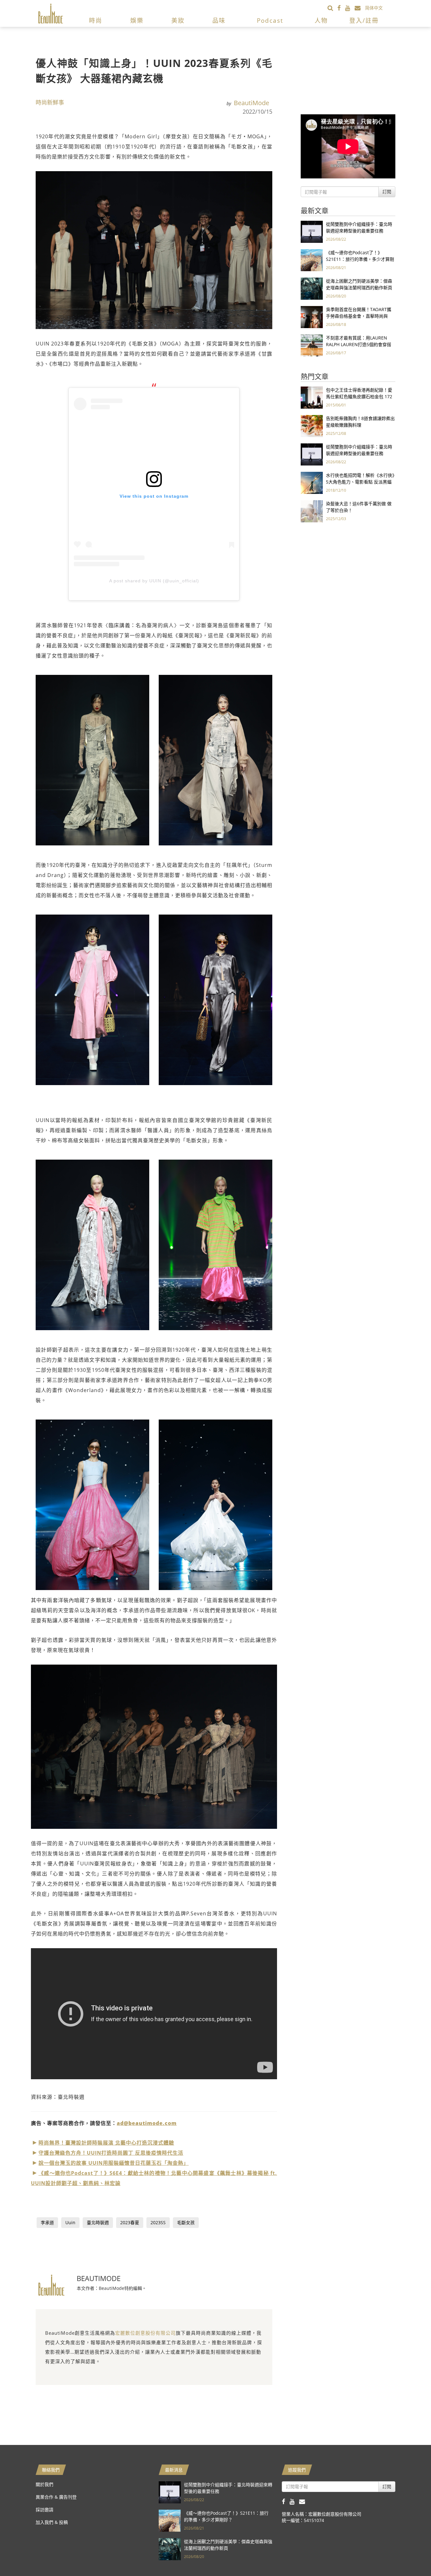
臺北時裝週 (98, 2222)
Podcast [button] (270, 21)
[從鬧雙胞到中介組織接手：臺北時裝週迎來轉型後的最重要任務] (312, 231)
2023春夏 (130, 2222)
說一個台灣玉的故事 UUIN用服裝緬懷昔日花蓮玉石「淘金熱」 (114, 2163)
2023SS (158, 2222)
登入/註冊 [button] (364, 21)
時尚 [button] (96, 21)
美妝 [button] (178, 21)
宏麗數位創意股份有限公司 (145, 2333)
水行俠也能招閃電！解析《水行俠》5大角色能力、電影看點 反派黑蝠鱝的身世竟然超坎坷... (360, 482)
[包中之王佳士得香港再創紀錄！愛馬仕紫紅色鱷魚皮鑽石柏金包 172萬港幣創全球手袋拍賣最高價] (312, 397)
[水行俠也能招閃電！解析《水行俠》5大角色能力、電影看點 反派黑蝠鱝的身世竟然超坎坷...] (312, 482)
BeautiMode (251, 103)
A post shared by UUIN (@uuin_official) (154, 581)
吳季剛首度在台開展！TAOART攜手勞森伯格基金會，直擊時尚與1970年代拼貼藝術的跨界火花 (359, 316)
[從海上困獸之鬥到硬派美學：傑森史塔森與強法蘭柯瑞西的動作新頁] (312, 288)
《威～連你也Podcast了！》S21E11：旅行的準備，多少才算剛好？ (360, 259)
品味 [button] (219, 21)
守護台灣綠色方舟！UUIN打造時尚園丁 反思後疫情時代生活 (111, 2153)
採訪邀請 (44, 2510)
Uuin (70, 2222)
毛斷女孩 (186, 2222)
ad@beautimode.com (147, 2123)
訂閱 (387, 192)
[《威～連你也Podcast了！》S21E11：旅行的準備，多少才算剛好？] (312, 260)
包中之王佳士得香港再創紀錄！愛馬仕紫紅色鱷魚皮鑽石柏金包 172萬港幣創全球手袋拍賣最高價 (359, 396)
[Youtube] (350, 8)
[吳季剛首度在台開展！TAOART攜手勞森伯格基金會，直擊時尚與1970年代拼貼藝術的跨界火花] (312, 317)
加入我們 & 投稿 (52, 2522)
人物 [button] (321, 21)
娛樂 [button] (137, 21)
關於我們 (44, 2484)
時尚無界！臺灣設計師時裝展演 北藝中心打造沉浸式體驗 (106, 2143)
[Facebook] (341, 8)
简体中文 (374, 8)
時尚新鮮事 (50, 102)
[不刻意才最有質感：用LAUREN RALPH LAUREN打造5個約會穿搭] (312, 345)
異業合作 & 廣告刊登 (56, 2497)
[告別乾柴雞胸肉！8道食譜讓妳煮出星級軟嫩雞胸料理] (312, 426)
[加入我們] (360, 8)
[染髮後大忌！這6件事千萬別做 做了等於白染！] (312, 511)
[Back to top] (410, 2555)
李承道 (47, 2222)
